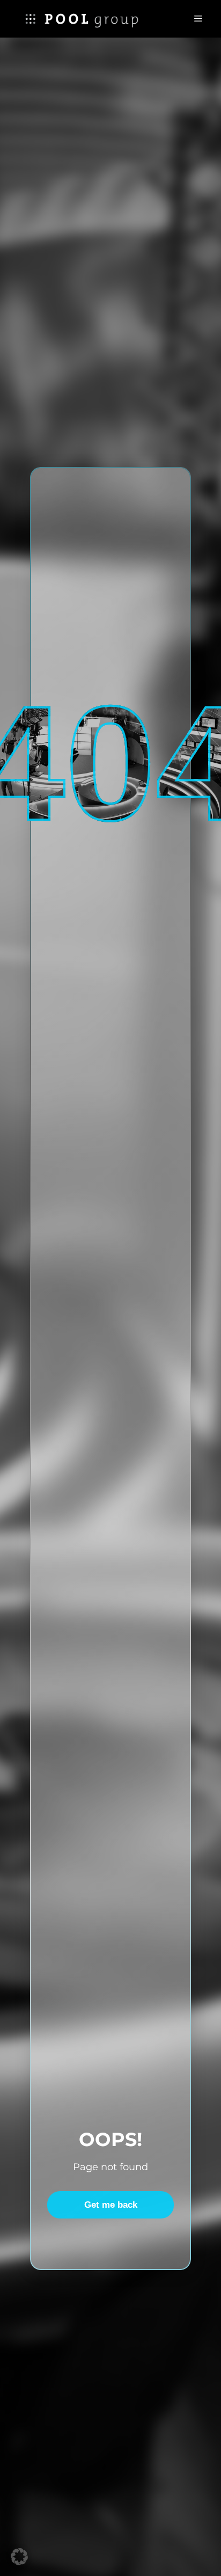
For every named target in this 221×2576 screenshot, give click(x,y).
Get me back (111, 2205)
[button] (19, 2557)
